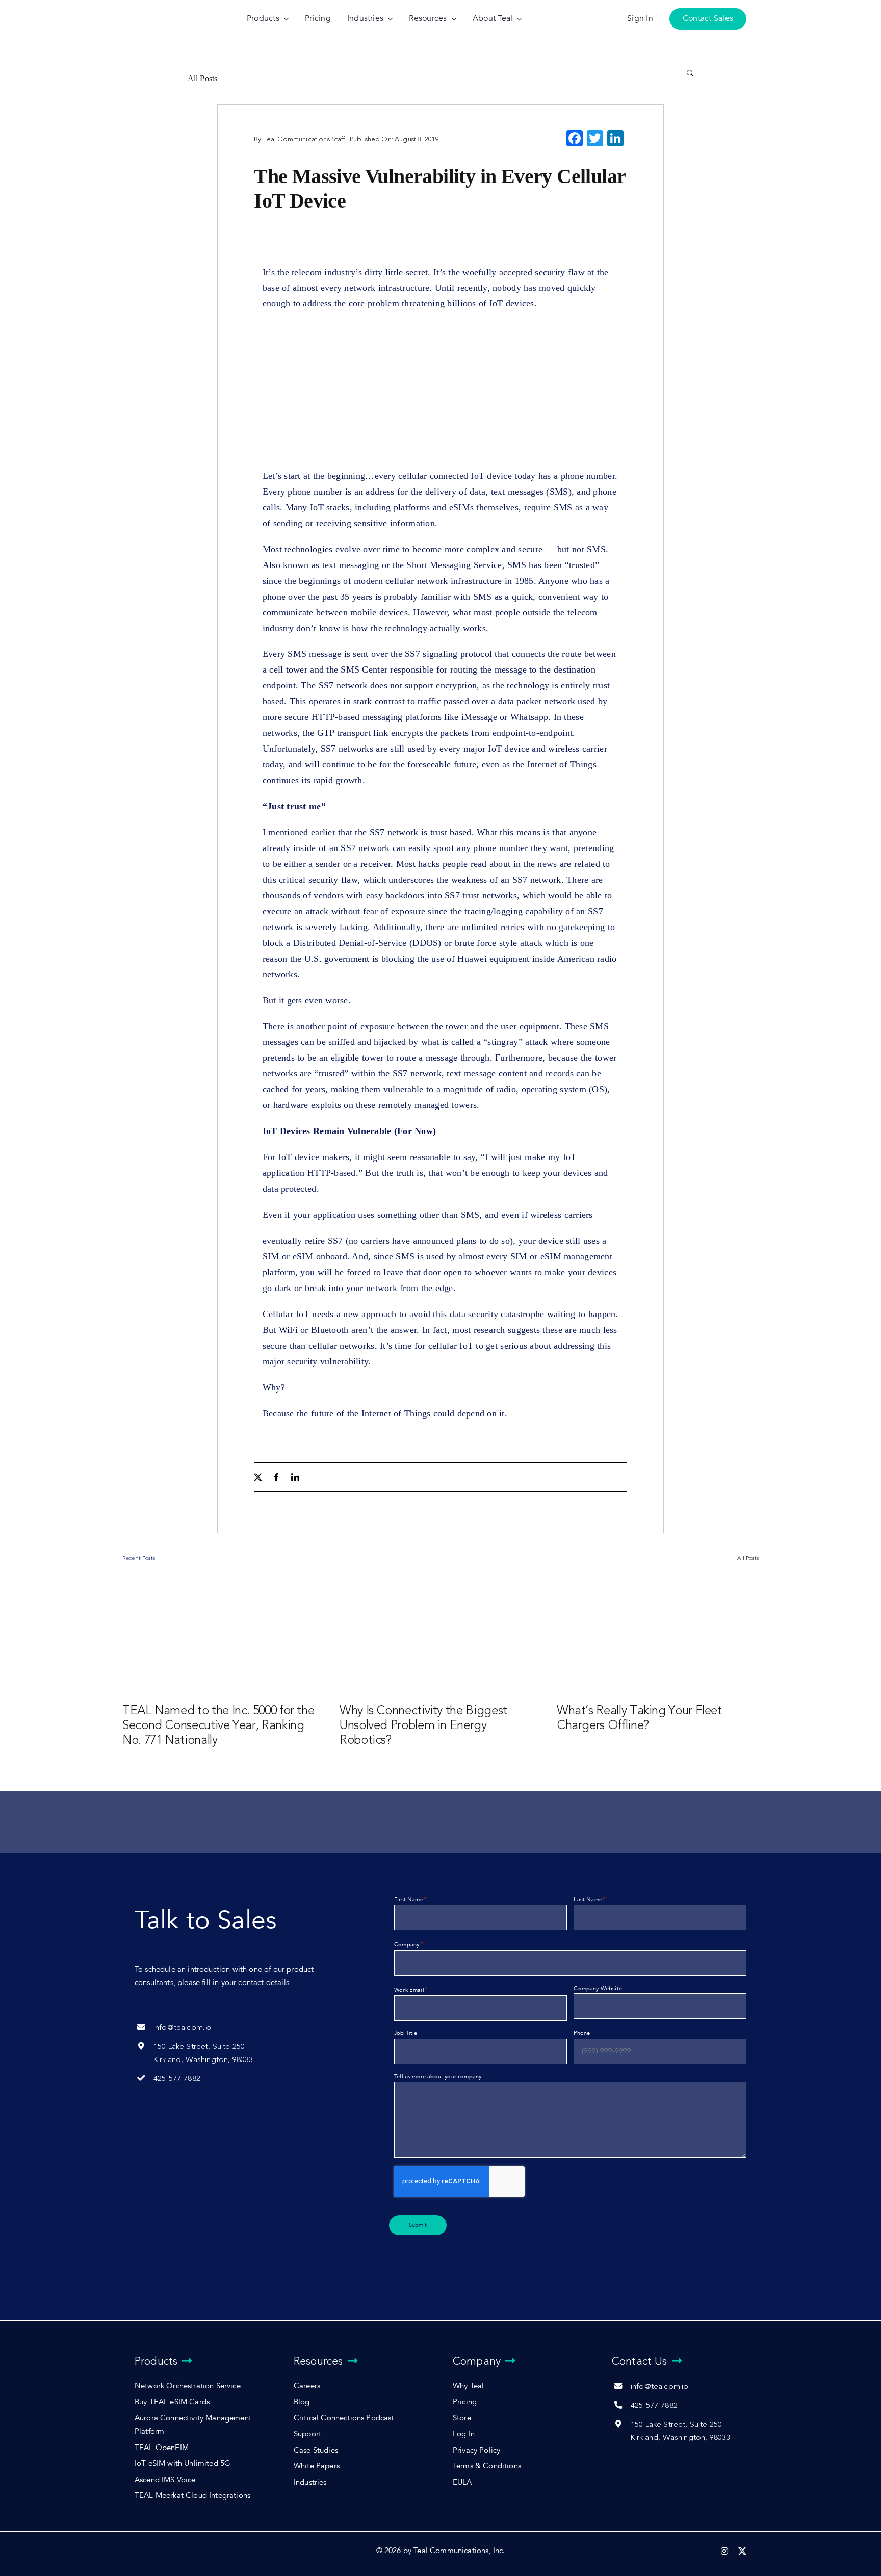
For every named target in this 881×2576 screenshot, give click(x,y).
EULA (462, 2482)
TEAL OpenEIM (162, 2448)
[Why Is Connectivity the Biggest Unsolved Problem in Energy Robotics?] (440, 1634)
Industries (310, 2482)
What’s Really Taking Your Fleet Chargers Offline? (639, 1718)
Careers (307, 2386)
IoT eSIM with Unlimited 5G (183, 2464)
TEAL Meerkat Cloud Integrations (192, 2496)
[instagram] (724, 2551)
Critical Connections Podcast (344, 2418)
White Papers (317, 2466)
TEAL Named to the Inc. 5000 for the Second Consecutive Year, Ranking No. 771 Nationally (218, 1725)
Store (462, 2418)
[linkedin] (295, 1477)
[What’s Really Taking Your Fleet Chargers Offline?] (658, 1634)
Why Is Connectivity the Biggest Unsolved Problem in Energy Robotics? (423, 1725)
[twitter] (258, 1477)
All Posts (203, 78)
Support (307, 2434)
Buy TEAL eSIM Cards (172, 2402)
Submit (418, 2225)
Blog (302, 2402)
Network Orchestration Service (188, 2386)
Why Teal (468, 2386)
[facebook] (276, 1477)
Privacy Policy (476, 2450)
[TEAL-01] (165, 9)
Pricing (465, 2402)
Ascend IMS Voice (165, 2480)
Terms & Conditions (487, 2466)
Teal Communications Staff (304, 139)
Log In (464, 2434)
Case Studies (316, 2450)
